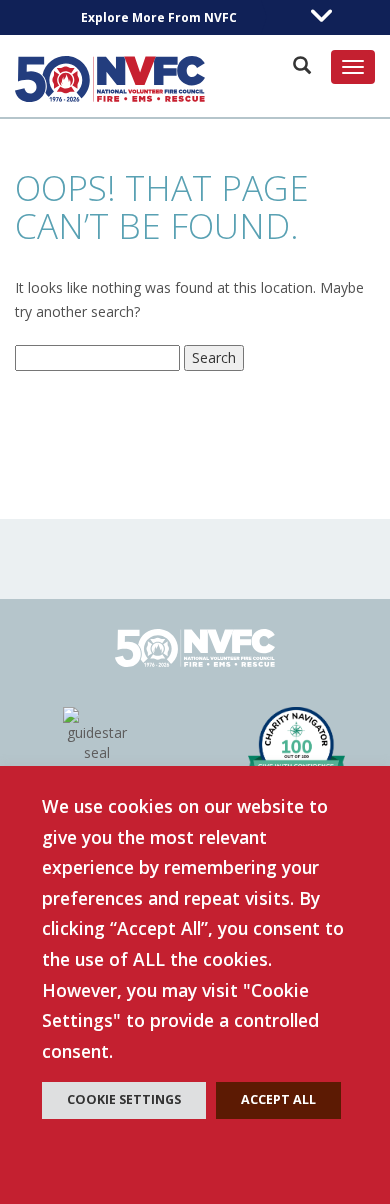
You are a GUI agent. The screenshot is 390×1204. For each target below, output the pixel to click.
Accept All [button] (278, 1099)
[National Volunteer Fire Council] (110, 79)
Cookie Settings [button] (124, 1099)
